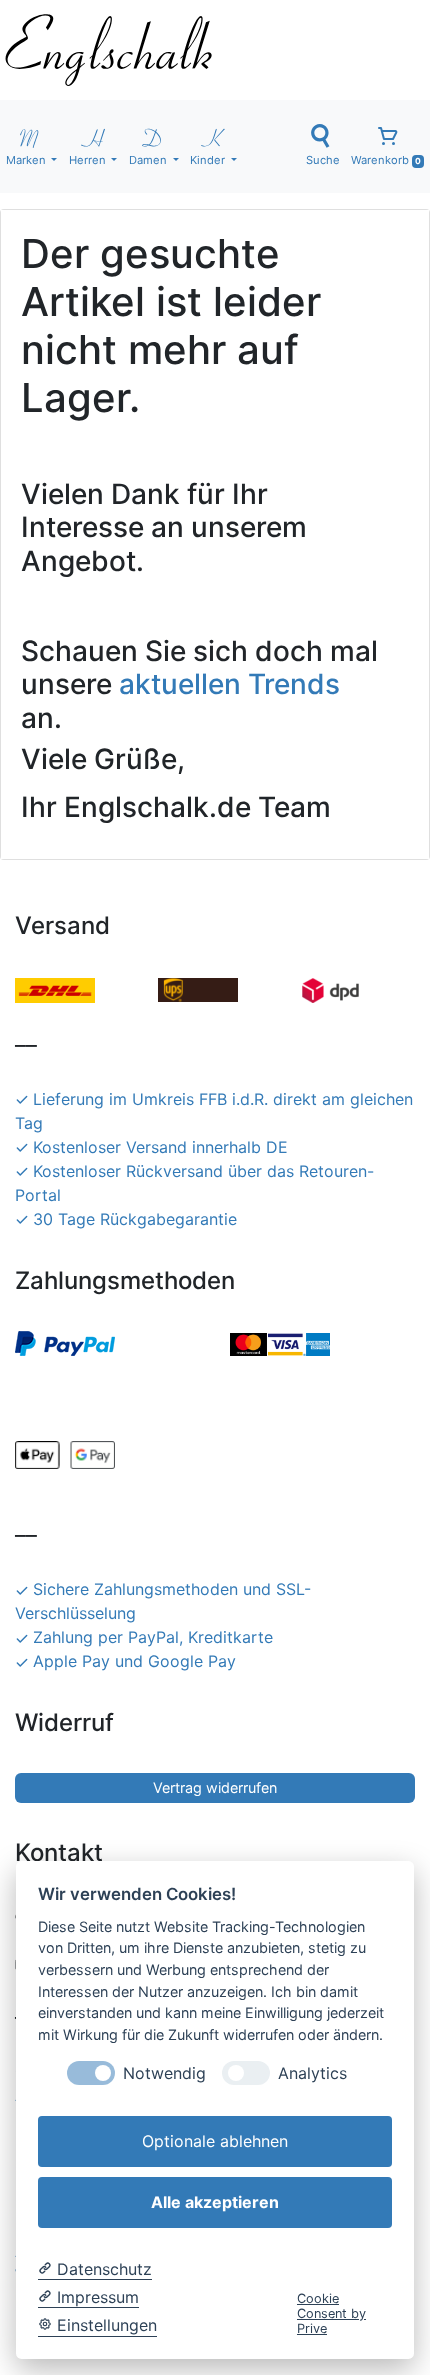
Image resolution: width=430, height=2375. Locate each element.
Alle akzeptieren (215, 2202)
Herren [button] (89, 160)
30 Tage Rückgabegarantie (135, 1219)
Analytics (312, 2073)
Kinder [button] (209, 160)
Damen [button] (149, 160)
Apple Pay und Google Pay (134, 1661)
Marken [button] (27, 160)
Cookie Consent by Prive (331, 2314)
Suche (323, 160)
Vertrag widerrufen (215, 1787)
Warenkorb (386, 160)
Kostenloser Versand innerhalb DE (160, 1147)
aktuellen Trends (229, 684)
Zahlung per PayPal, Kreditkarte (153, 1637)
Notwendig (164, 2073)
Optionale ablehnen (215, 2141)
